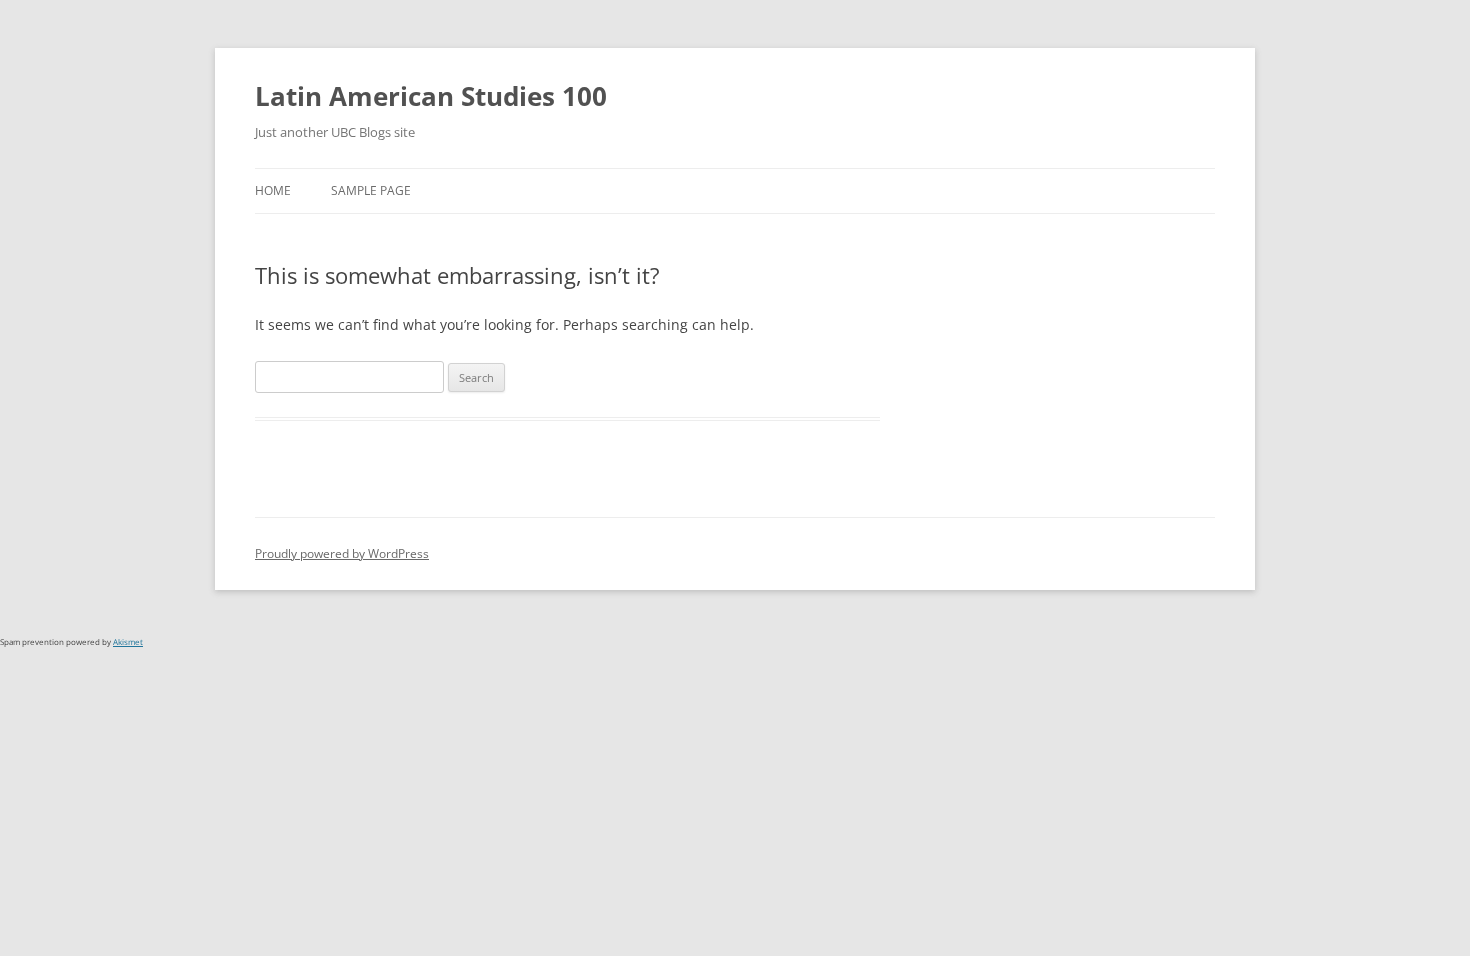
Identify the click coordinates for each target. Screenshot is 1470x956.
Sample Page (371, 190)
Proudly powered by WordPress (342, 553)
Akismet (128, 641)
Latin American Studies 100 (431, 96)
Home (273, 190)
